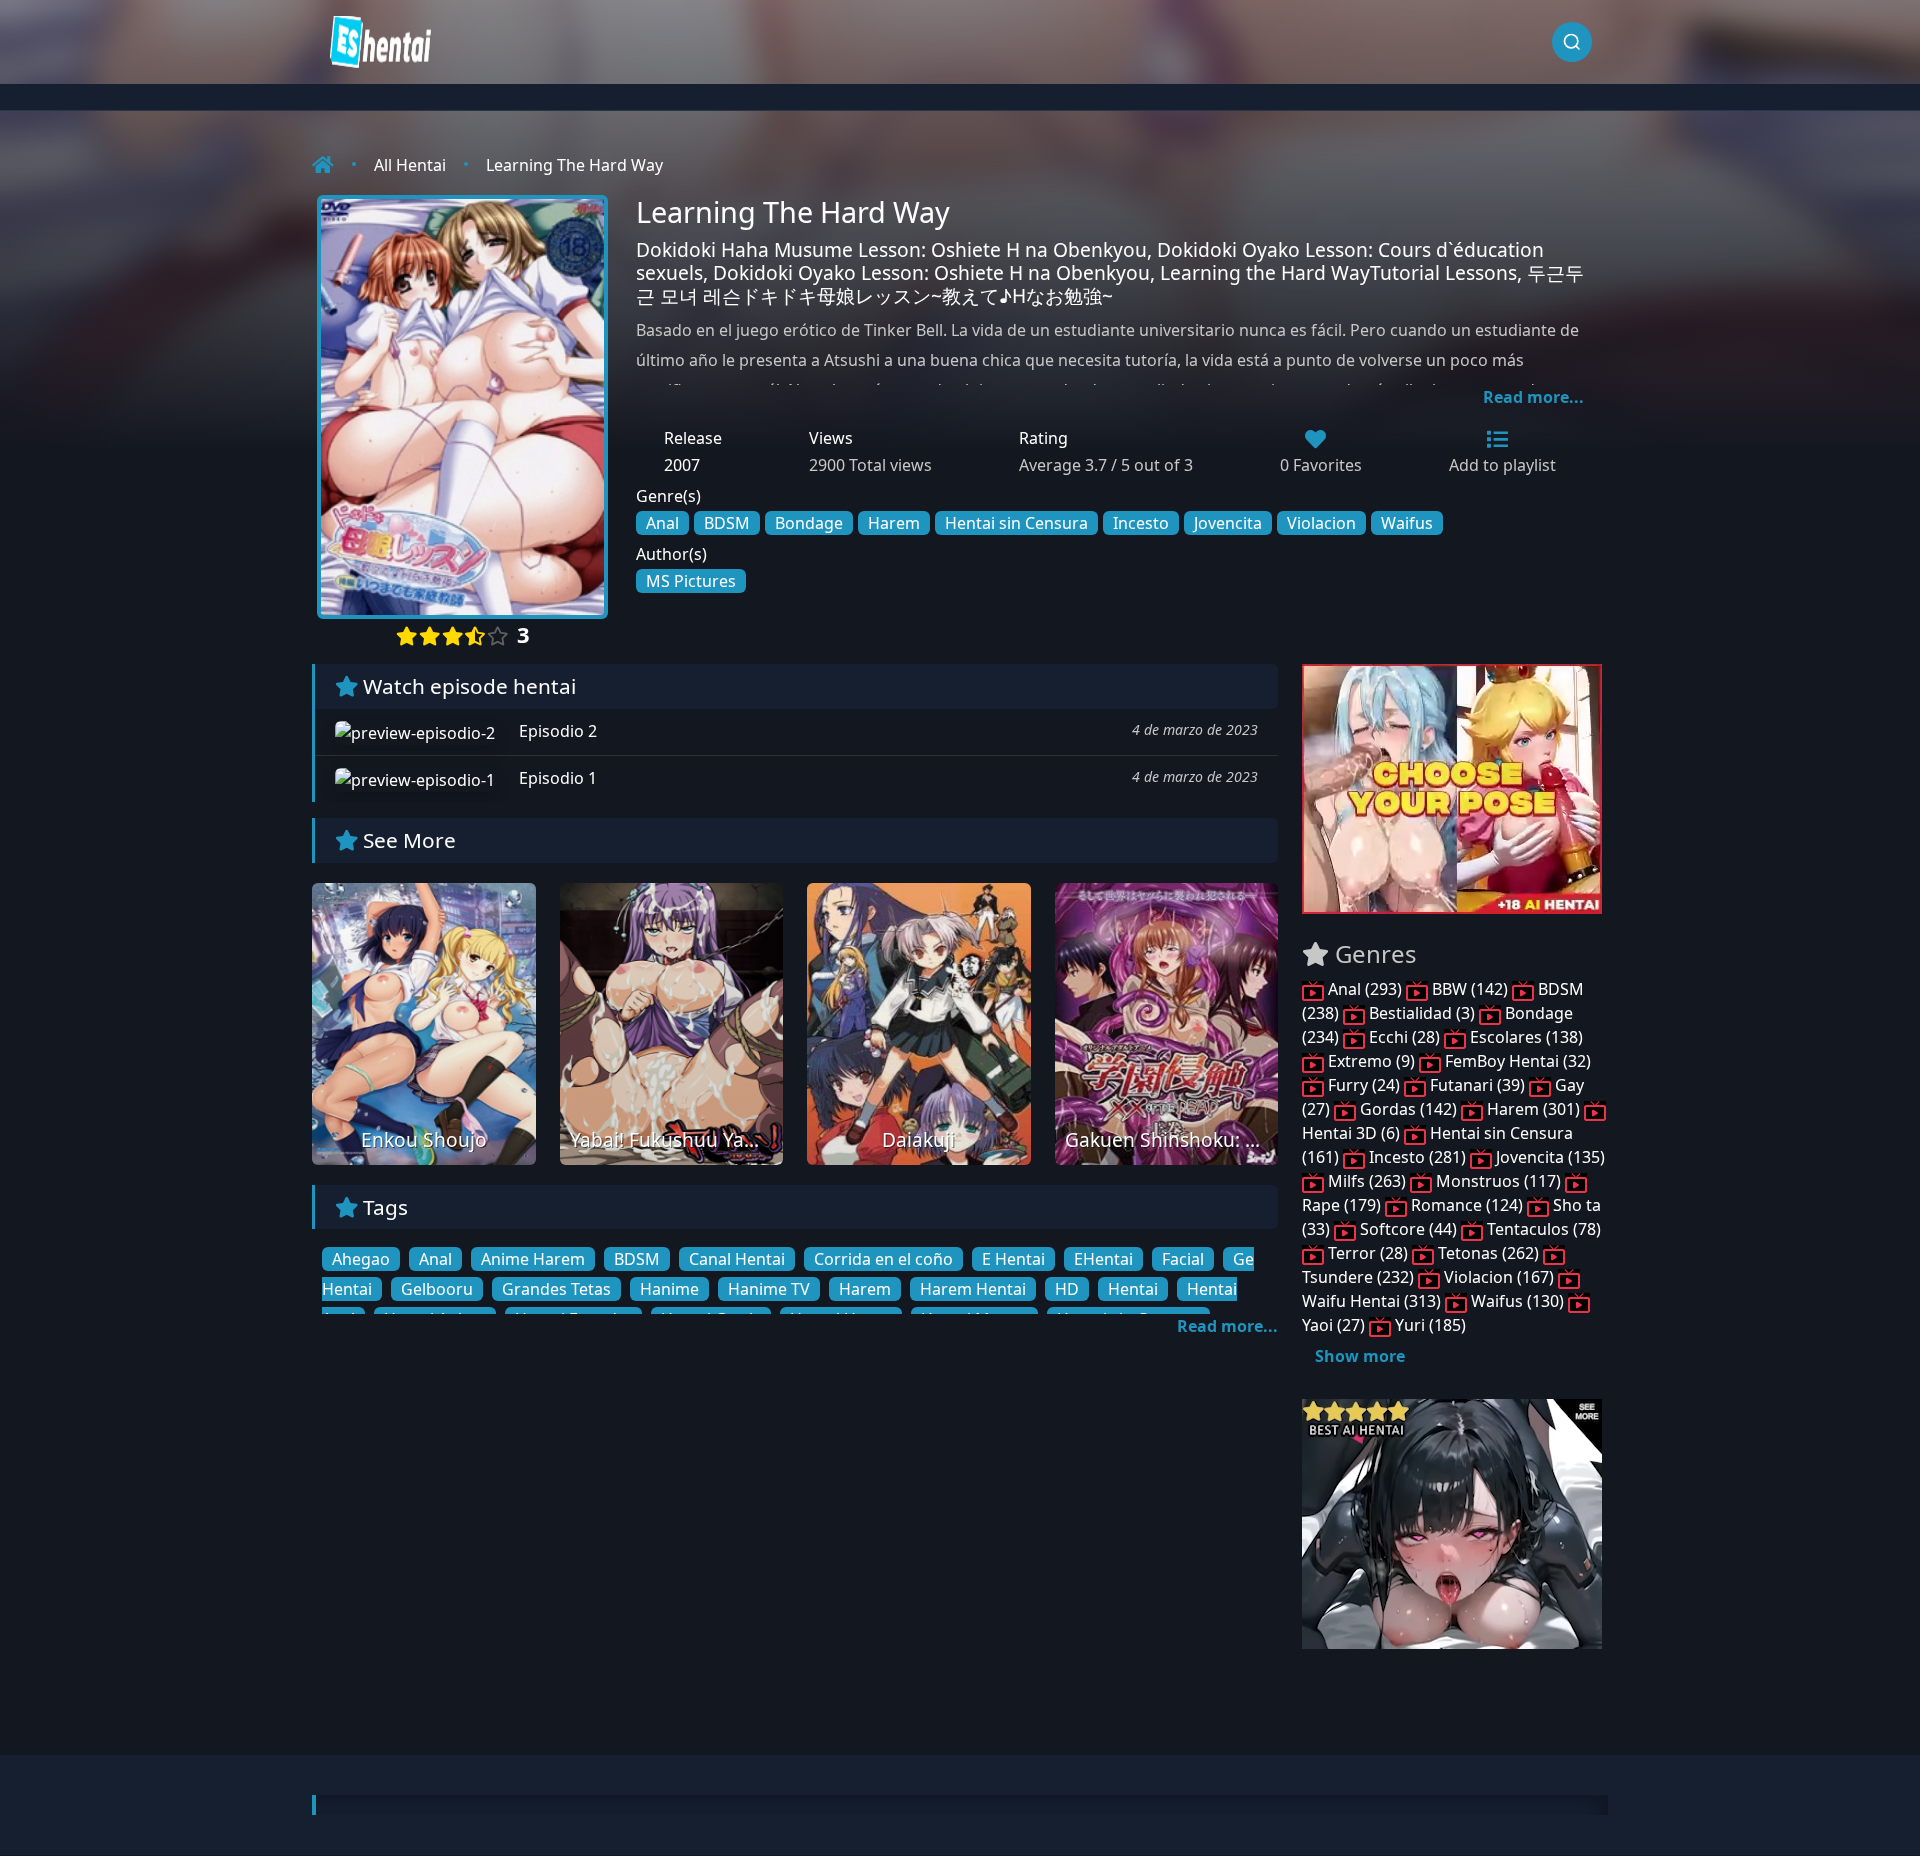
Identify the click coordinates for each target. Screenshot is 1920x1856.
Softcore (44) (1408, 1229)
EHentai (1103, 1259)
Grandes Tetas (556, 1289)
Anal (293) (1365, 989)
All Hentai (410, 165)
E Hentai (1013, 1259)
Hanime (669, 1289)
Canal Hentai (737, 1259)
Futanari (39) (1477, 1085)
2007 (682, 465)
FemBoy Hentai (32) (1516, 1061)
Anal (662, 523)
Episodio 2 (556, 731)
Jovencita (1228, 523)
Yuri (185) (1428, 1325)
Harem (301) (1533, 1109)
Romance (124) (1467, 1205)
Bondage (809, 523)
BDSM (727, 523)
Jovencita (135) (1548, 1157)
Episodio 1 (556, 778)
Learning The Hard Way (574, 165)
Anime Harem (533, 1259)
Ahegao (361, 1259)
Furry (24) (1364, 1085)
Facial (1183, 1259)
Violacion (1321, 523)
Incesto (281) (1417, 1157)
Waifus (1407, 523)
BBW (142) (1470, 989)
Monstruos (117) (1498, 1181)
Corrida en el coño (883, 1259)
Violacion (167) (1499, 1277)
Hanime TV (769, 1289)
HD (1067, 1289)
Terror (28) (1368, 1253)
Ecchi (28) (1404, 1037)
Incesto (1141, 523)
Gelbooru (437, 1289)
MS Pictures (691, 581)
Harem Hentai (973, 1289)
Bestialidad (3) (1422, 1013)
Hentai (1133, 1289)
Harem (894, 523)
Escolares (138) (1524, 1037)
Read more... (1533, 397)
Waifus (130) (1517, 1301)
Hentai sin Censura (1016, 523)
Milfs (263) (1367, 1181)
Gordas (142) (1408, 1109)
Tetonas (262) (1488, 1253)
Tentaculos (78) (1542, 1229)
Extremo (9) (1371, 1061)
